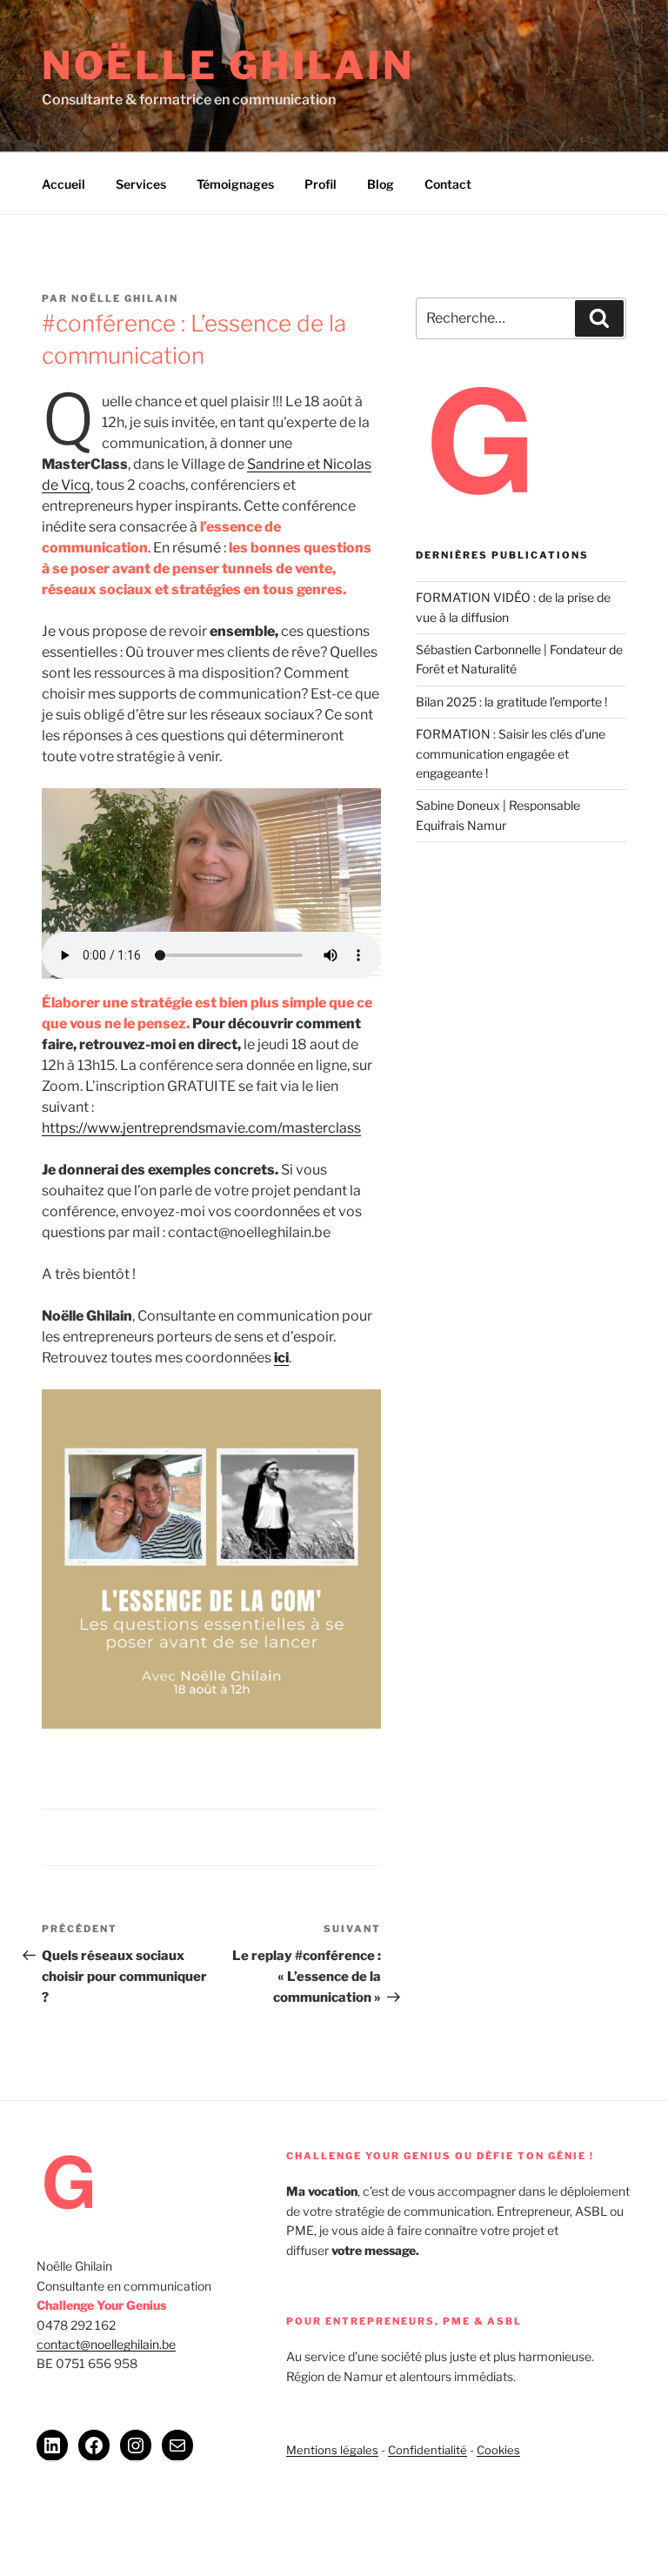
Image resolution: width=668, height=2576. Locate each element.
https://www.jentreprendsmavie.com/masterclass (201, 1128)
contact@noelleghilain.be (106, 2344)
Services (141, 184)
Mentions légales (332, 2450)
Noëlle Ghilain (228, 65)
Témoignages (235, 184)
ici (281, 1358)
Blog (381, 184)
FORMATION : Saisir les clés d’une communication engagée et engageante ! (511, 753)
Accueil (63, 184)
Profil (321, 184)
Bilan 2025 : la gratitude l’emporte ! (514, 702)
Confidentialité (428, 2450)
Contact (448, 184)
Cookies (498, 2450)
